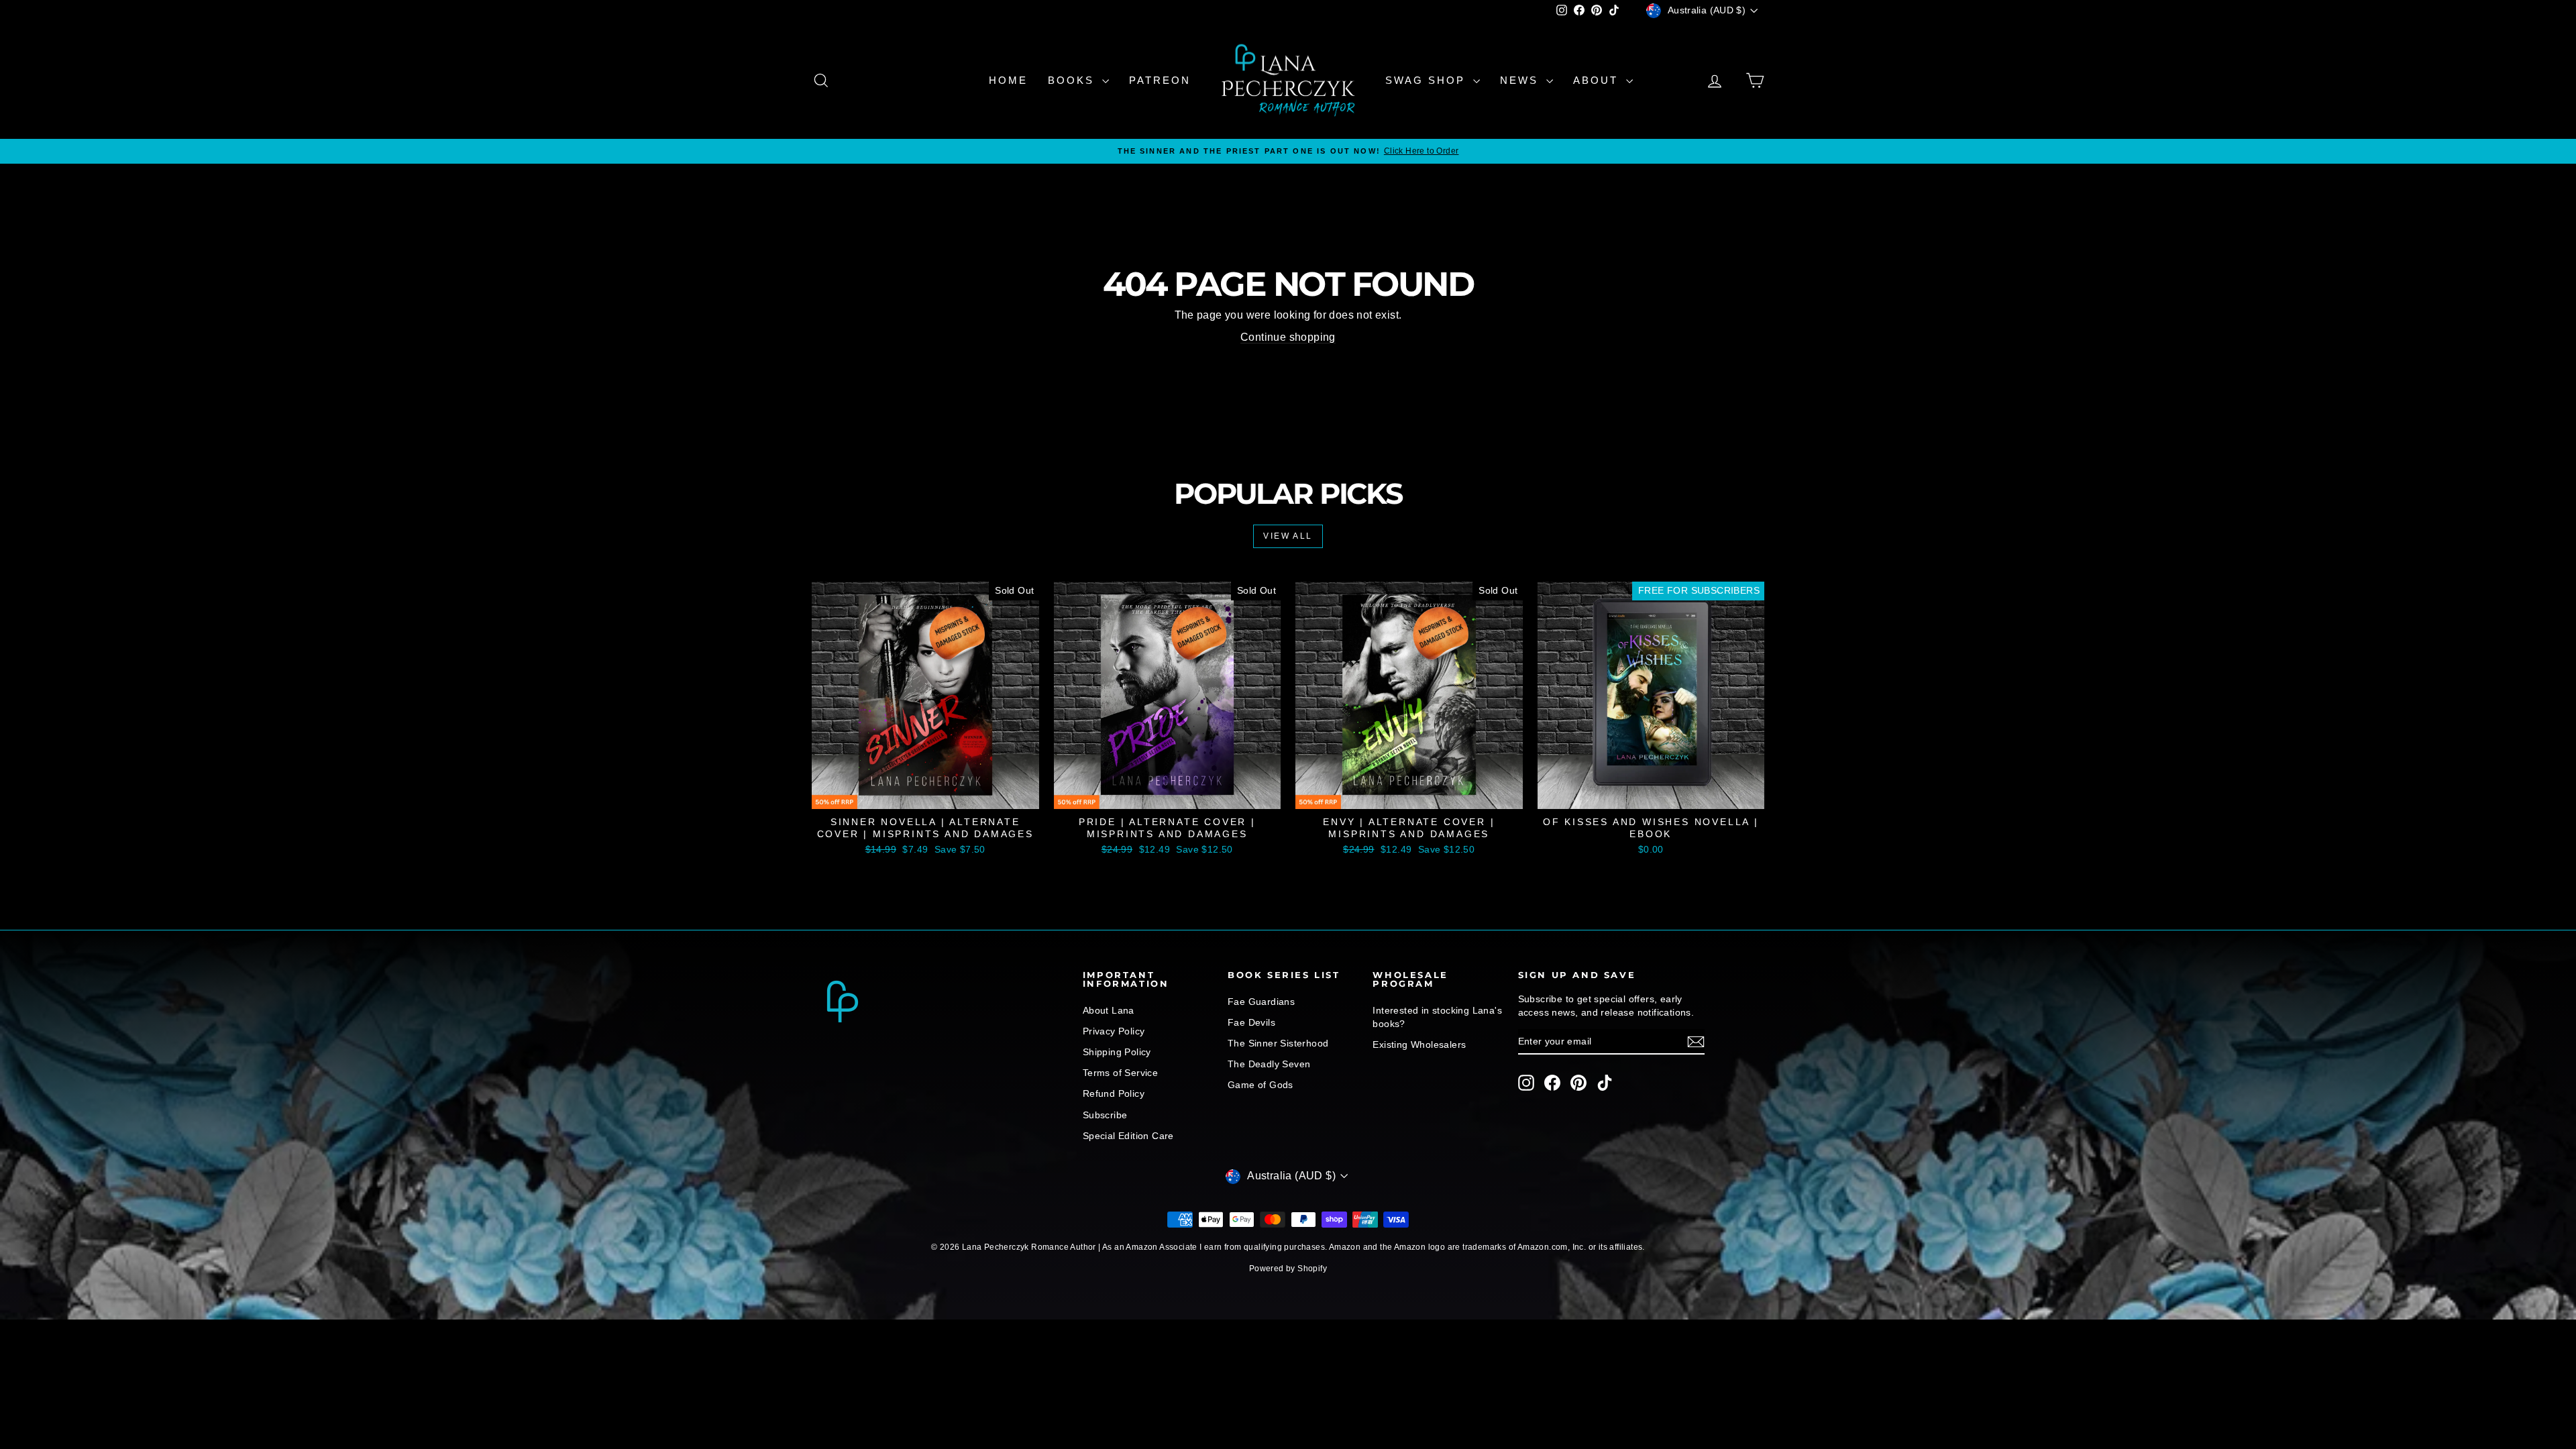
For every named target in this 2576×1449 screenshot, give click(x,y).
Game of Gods (1260, 1085)
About (1598, 80)
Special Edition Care (1128, 1136)
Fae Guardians (1261, 1002)
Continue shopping (1288, 337)
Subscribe (1105, 1115)
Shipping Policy (1117, 1052)
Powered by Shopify (1288, 1269)
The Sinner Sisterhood (1278, 1043)
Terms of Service (1120, 1073)
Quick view (926, 794)
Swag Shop (1428, 80)
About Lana (1109, 1010)
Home (1008, 80)
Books (1073, 80)
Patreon (1160, 80)
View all (1288, 536)
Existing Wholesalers (1419, 1044)
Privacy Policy (1114, 1031)
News (1521, 80)
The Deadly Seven (1269, 1064)
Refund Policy (1114, 1093)
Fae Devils (1251, 1022)
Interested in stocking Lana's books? (1437, 1017)
